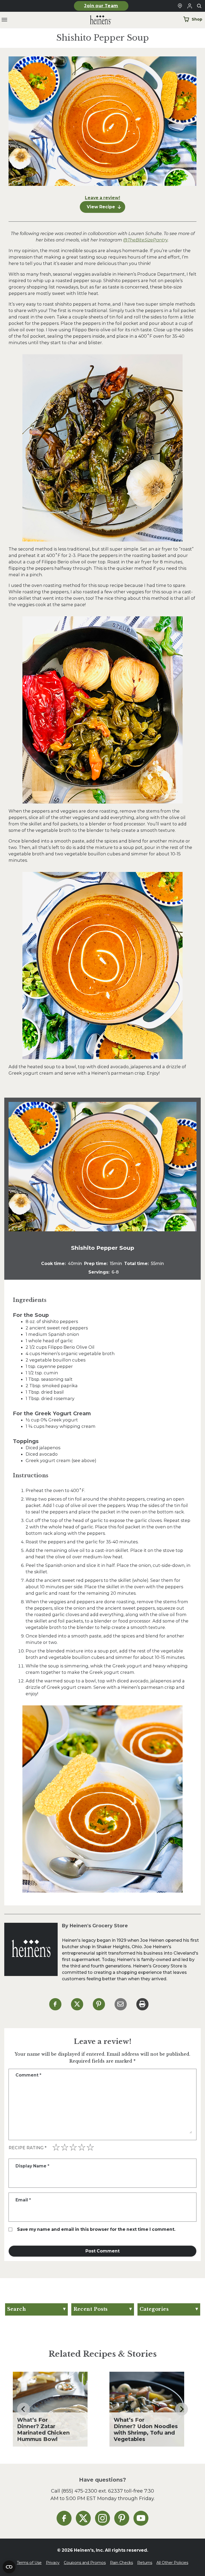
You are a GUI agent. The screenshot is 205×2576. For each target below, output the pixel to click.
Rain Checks (121, 2563)
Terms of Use (29, 2563)
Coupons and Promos (85, 2563)
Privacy (53, 2563)
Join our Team (101, 6)
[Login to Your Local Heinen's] (190, 6)
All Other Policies (172, 2563)
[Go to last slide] (23, 2409)
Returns (145, 2563)
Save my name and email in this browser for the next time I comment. (96, 2229)
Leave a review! (102, 198)
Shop (197, 19)
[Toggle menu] (4, 20)
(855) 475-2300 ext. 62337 (92, 2491)
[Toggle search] (199, 6)
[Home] (96, 20)
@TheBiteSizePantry (145, 240)
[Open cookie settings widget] (9, 2567)
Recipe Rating (27, 2148)
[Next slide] (182, 2409)
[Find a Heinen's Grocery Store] (180, 6)
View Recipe (101, 207)
